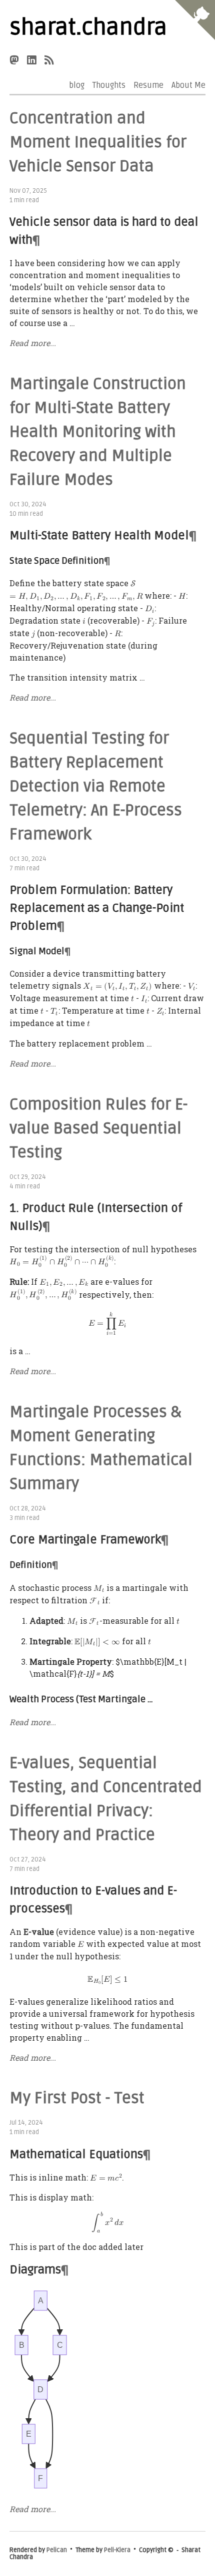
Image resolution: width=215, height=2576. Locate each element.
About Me (188, 85)
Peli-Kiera (117, 2550)
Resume (148, 85)
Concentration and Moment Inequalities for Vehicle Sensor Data (98, 142)
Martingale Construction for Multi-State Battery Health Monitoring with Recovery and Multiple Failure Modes (98, 432)
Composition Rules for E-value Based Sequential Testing (98, 1128)
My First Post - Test (77, 2098)
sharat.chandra (88, 27)
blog (77, 85)
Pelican (57, 2550)
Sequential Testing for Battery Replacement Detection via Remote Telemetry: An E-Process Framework (96, 786)
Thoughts (109, 85)
